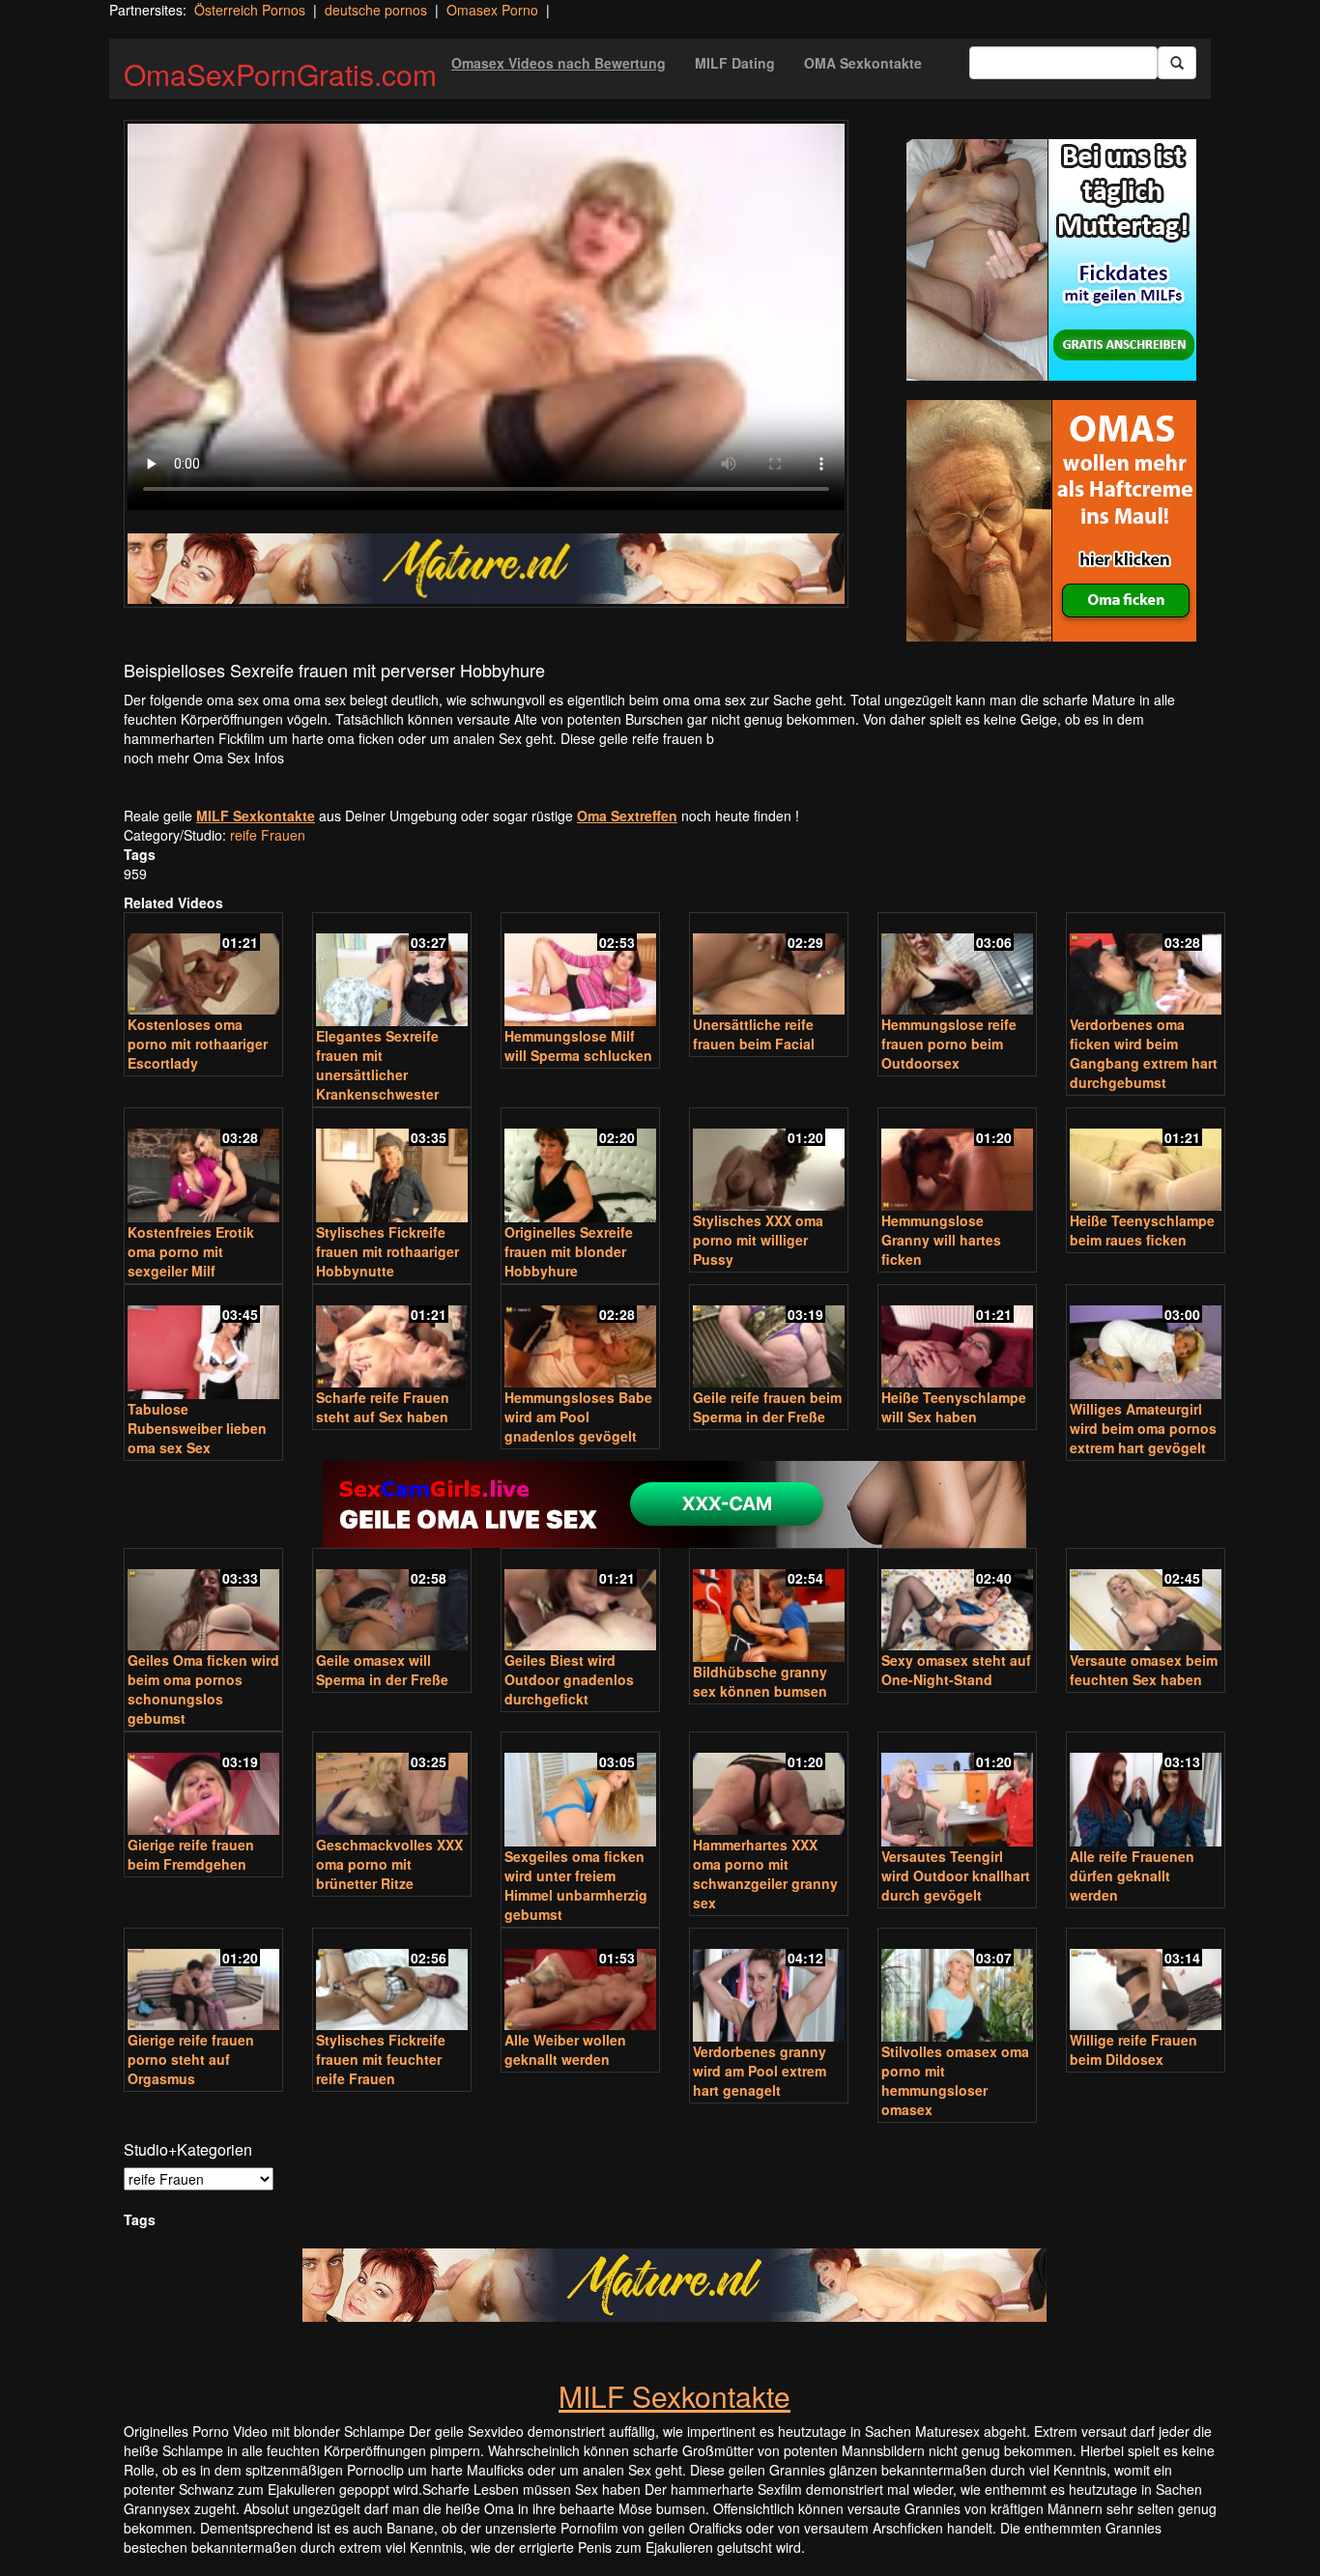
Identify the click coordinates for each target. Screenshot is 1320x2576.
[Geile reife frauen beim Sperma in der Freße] (769, 1338)
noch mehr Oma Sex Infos (204, 758)
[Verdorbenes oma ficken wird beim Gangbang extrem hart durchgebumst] (1146, 966)
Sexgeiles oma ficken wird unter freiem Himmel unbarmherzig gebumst (576, 1885)
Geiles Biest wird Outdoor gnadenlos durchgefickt (569, 1679)
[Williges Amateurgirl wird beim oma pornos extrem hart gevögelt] (1146, 1344)
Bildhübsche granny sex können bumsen (760, 1681)
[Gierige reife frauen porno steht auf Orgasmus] (203, 1981)
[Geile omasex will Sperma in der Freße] (392, 1602)
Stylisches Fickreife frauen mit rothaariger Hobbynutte (387, 1251)
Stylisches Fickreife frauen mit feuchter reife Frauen (381, 2059)
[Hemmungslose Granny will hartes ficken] (957, 1161)
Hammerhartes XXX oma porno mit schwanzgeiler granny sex (765, 1874)
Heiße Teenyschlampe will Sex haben (954, 1407)
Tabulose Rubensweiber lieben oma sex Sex (197, 1428)
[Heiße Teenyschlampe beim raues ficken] (1146, 1161)
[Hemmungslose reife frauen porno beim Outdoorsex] (957, 966)
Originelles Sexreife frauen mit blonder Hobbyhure (569, 1251)
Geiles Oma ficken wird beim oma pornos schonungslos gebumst (203, 1689)
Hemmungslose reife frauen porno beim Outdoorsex (949, 1044)
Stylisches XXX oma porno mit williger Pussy (758, 1240)
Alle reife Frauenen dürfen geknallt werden (1132, 1875)
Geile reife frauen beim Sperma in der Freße (767, 1407)
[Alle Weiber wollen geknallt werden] (580, 1981)
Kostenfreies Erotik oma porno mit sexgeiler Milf (191, 1251)
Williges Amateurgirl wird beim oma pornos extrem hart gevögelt (1143, 1428)
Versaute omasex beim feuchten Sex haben (1144, 1670)
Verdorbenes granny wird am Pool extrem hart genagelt (760, 2071)
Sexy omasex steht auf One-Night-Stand (956, 1670)
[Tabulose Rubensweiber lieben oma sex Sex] (203, 1344)
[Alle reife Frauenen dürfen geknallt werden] (1146, 1791)
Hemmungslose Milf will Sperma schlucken (578, 1045)
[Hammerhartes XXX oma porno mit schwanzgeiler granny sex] (769, 1785)
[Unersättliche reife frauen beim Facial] (769, 966)
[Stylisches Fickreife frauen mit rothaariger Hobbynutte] (392, 1167)
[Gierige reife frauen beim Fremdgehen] (203, 1785)
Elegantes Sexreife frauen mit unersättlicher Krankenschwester (377, 1065)
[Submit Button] (1177, 63)
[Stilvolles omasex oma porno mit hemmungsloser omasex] (957, 1987)
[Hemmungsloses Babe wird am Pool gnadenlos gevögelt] (580, 1338)
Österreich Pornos (250, 10)
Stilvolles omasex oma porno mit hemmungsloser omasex (955, 2080)
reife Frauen (268, 835)
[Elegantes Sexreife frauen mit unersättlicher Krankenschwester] (392, 972)
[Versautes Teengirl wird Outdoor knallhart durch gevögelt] (957, 1791)
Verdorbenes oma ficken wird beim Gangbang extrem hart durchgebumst (1144, 1053)
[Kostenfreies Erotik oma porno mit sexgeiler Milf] (203, 1167)
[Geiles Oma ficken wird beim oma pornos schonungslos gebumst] (203, 1602)
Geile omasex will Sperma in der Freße (382, 1670)
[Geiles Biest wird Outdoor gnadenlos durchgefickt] (580, 1602)
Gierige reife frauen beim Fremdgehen (191, 1854)
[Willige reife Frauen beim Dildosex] (1146, 1981)
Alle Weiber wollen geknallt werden (565, 2049)
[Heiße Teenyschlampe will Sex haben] (957, 1338)
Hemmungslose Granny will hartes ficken (941, 1240)
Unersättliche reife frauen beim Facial (754, 1034)
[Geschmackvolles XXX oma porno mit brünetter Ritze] (392, 1785)
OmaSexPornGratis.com (280, 74)
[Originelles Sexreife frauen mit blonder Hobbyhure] (580, 1167)
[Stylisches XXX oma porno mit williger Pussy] (769, 1161)
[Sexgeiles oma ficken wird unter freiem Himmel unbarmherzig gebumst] (580, 1791)
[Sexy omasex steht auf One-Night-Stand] (957, 1602)
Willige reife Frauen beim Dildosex (1133, 2049)
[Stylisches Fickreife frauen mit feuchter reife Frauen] (392, 1981)
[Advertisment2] (1051, 521)
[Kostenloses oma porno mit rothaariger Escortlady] (203, 966)
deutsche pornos (376, 10)
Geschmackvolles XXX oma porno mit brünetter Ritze (389, 1864)
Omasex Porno (492, 10)
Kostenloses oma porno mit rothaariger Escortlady (198, 1044)
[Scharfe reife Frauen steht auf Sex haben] (392, 1338)
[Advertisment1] (1051, 260)
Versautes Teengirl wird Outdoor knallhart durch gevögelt (956, 1875)
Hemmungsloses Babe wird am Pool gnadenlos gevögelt (578, 1417)
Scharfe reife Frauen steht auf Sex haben (383, 1407)
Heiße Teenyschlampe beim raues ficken (1142, 1230)
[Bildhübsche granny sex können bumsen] (769, 1607)
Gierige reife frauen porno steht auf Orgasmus (191, 2059)
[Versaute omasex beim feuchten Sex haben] (1146, 1602)
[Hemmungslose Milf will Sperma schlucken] (580, 972)
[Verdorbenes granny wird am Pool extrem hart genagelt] (769, 1987)
